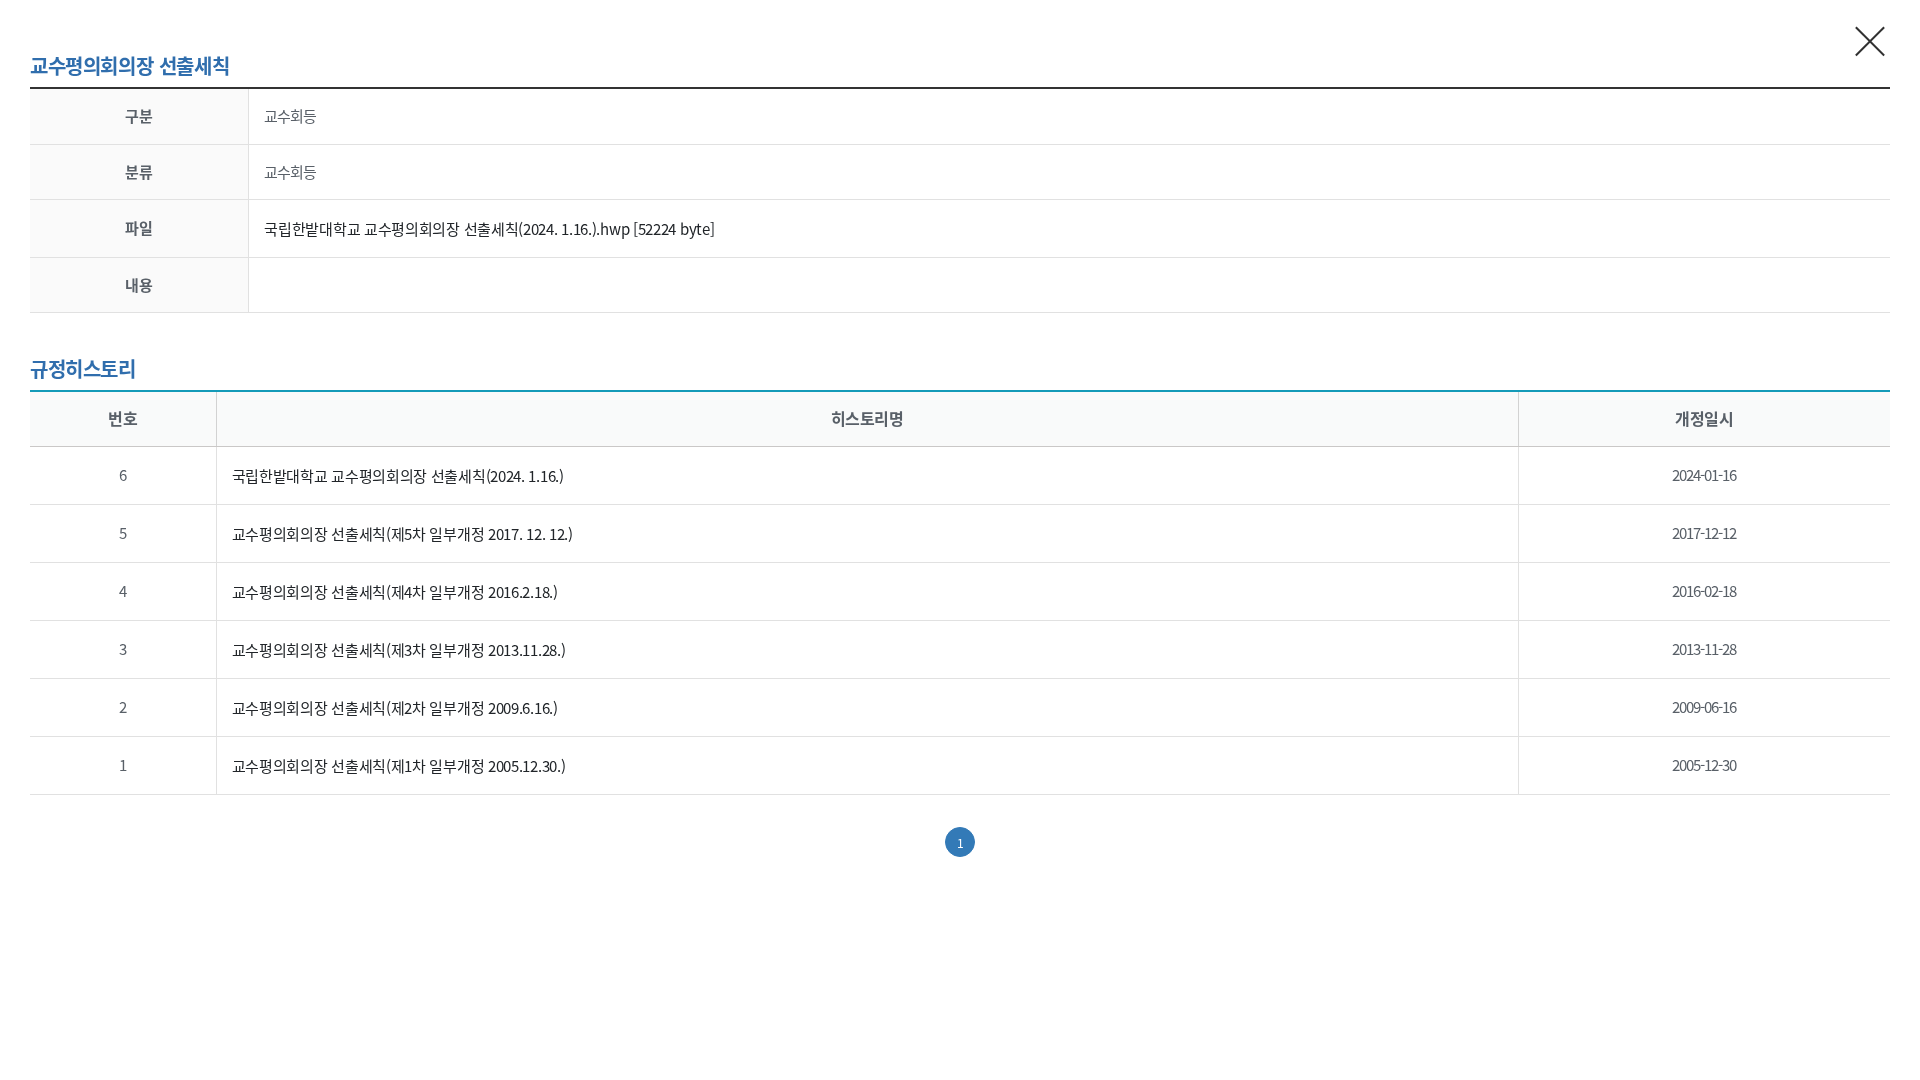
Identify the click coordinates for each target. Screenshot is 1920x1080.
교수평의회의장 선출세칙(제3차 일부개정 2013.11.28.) (399, 649)
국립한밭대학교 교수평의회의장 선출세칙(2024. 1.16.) (398, 475)
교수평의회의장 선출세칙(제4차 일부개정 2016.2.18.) (395, 591)
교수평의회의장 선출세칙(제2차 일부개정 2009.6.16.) (395, 707)
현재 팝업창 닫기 (1870, 40)
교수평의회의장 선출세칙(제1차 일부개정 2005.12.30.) (399, 765)
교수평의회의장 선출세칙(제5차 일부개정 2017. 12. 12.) (402, 533)
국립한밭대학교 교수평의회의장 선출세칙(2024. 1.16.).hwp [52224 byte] (489, 228)
